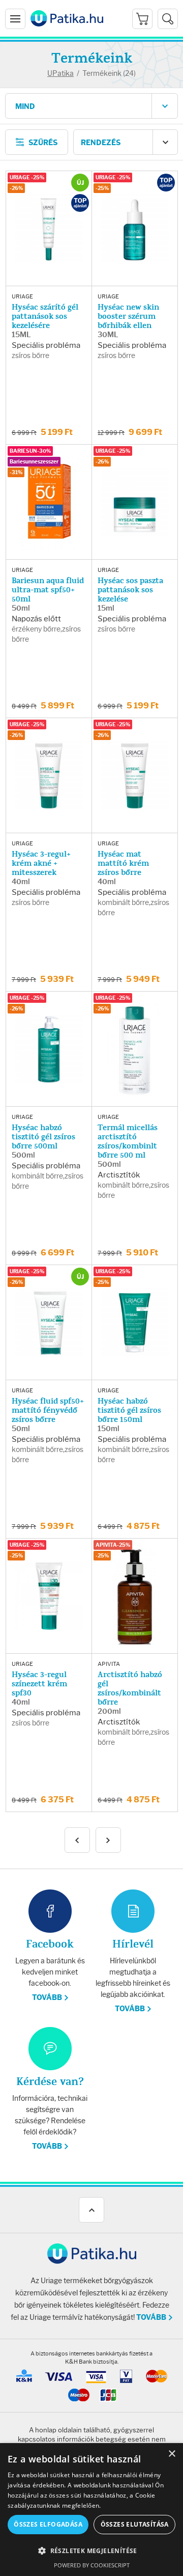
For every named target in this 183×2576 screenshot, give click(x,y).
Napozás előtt (36, 619)
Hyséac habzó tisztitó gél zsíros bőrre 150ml (129, 1410)
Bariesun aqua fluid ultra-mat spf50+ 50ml (48, 590)
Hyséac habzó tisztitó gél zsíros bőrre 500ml (43, 1137)
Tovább (47, 1998)
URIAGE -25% (27, 177)
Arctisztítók (119, 1175)
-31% (16, 472)
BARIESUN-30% (30, 451)
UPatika (60, 73)
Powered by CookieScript (92, 2565)
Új (80, 183)
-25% (102, 188)
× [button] (172, 2454)
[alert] (91, 2510)
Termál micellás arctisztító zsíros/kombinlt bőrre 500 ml (128, 1141)
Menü (15, 19)
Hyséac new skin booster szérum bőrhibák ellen (128, 316)
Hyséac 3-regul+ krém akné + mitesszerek (41, 863)
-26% (16, 188)
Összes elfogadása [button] (48, 2524)
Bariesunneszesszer (34, 462)
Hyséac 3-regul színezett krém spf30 (39, 1684)
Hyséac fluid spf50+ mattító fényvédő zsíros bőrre (48, 1410)
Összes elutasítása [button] (135, 2524)
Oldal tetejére (91, 2210)
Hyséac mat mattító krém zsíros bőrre (123, 863)
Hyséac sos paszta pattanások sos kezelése (130, 590)
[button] (91, 2551)
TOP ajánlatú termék (80, 203)
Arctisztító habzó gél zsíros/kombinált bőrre (130, 1688)
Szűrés (43, 143)
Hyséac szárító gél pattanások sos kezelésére (45, 316)
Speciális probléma (46, 345)
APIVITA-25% (113, 1545)
